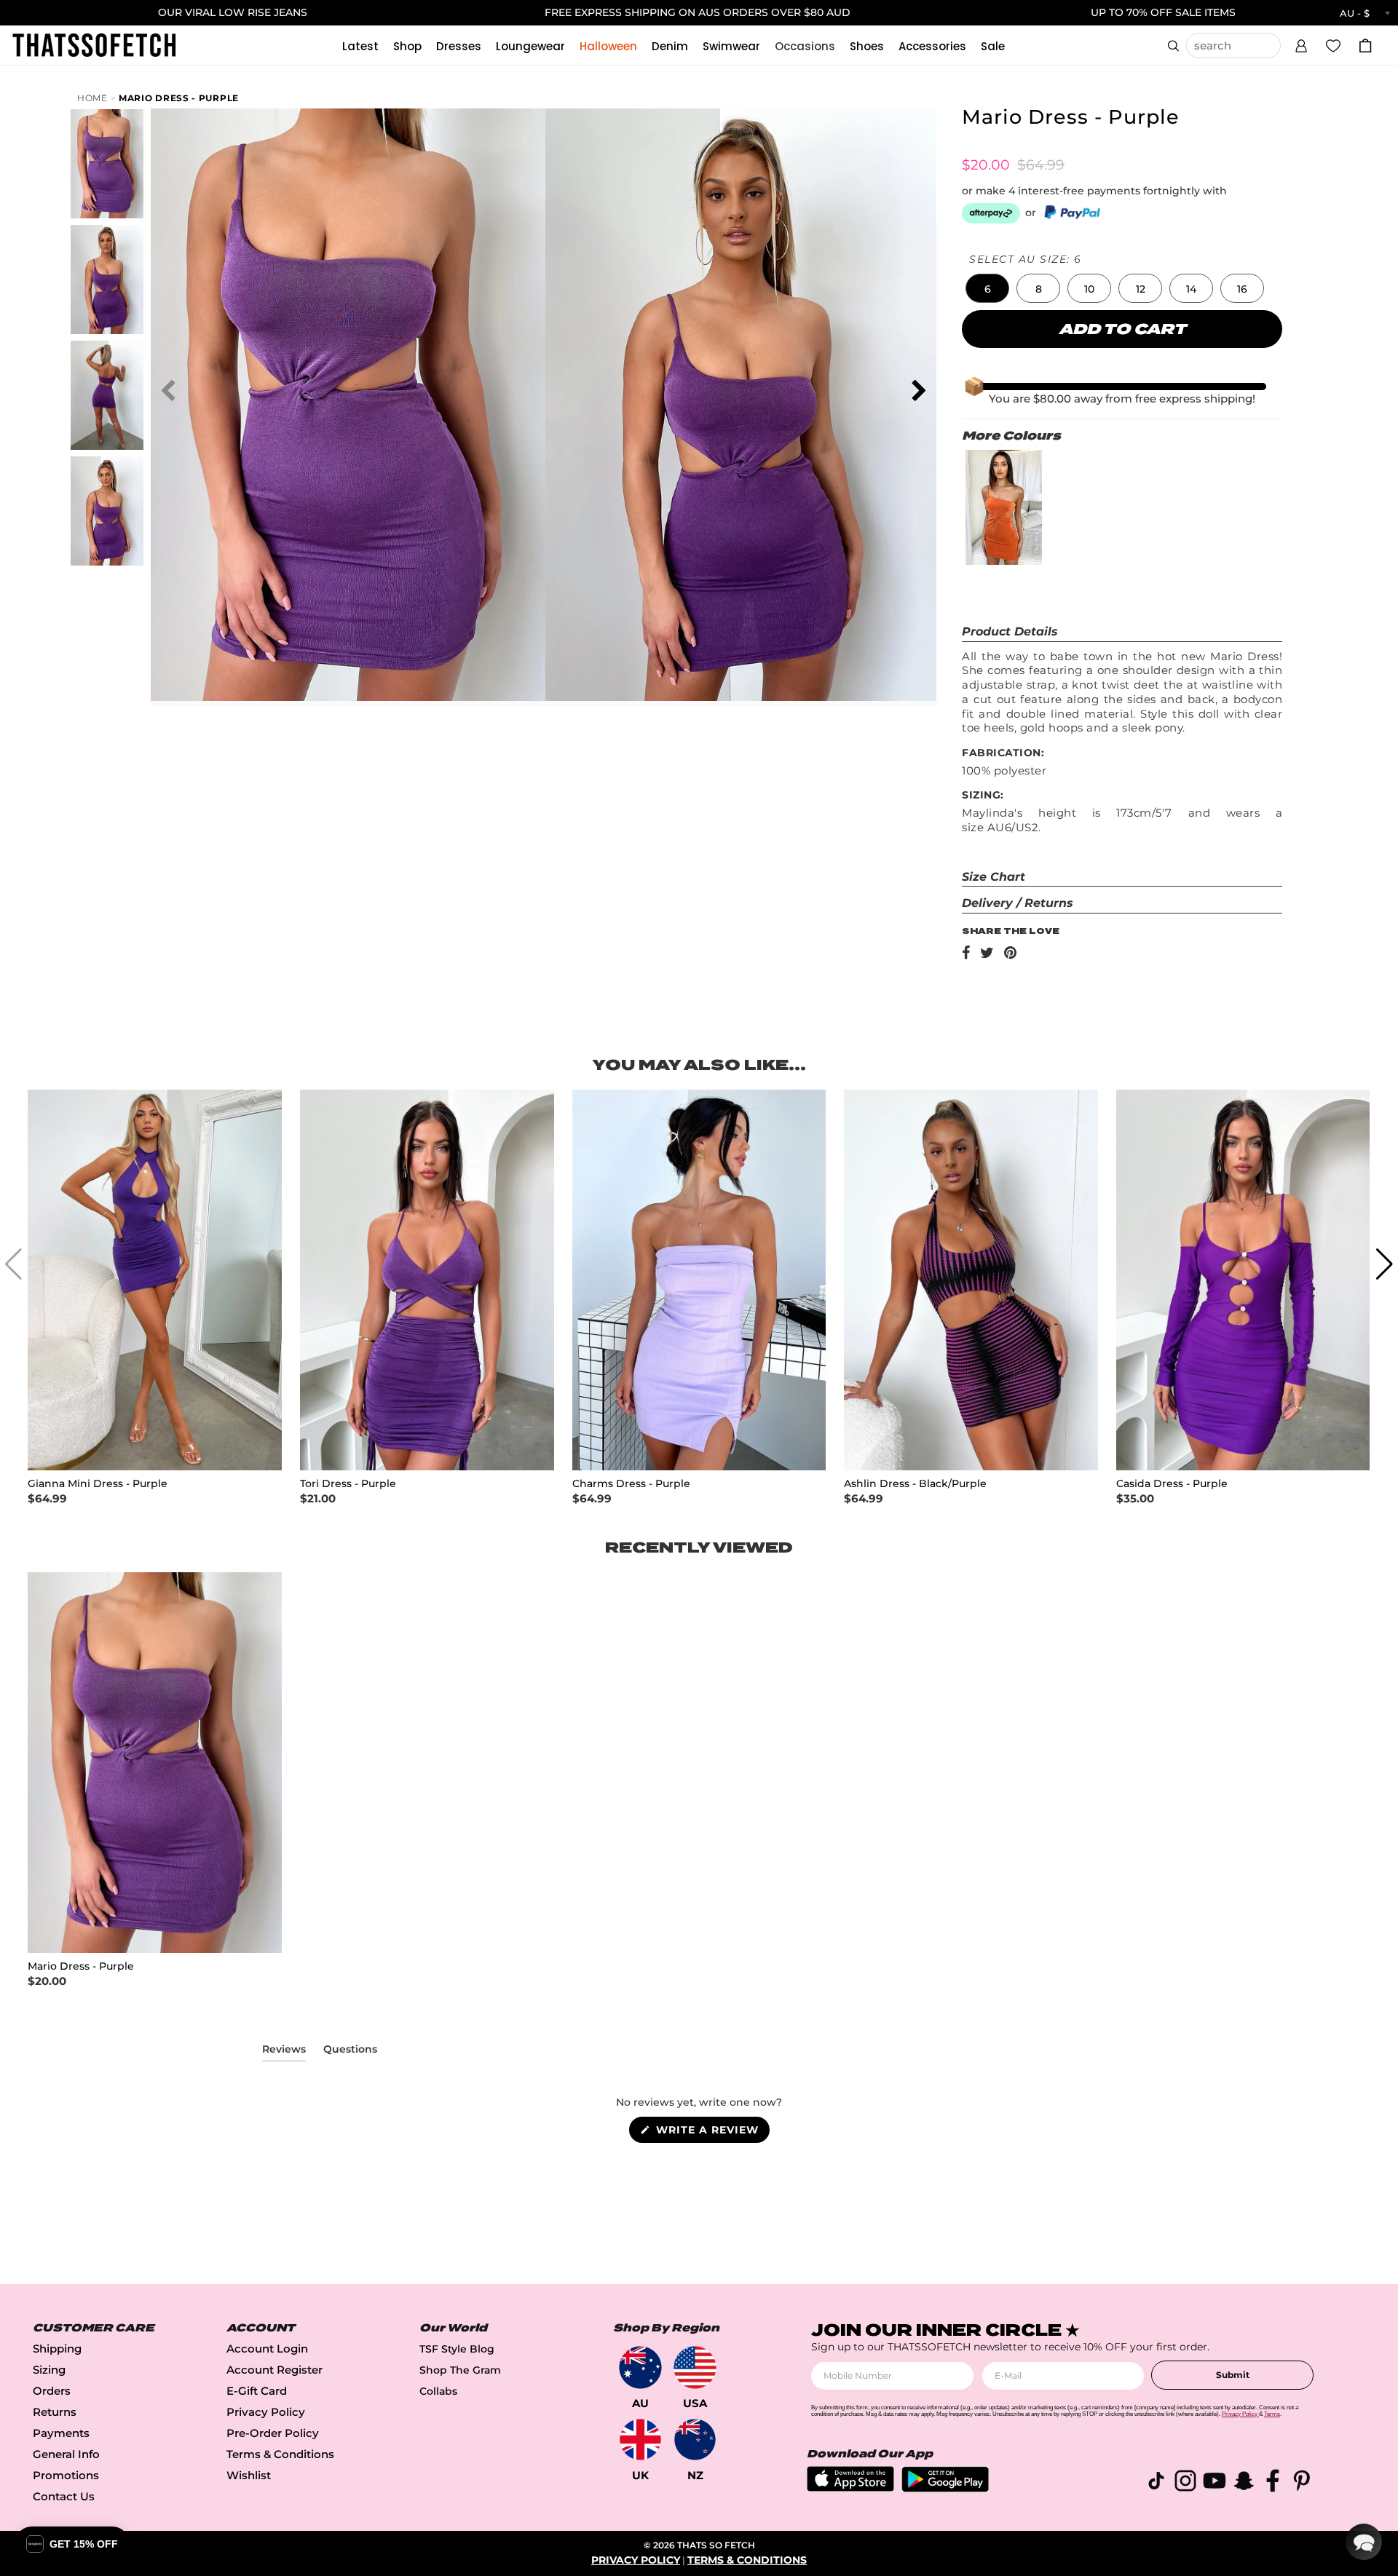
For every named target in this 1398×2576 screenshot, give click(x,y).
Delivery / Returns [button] (1018, 903)
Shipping (57, 2349)
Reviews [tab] (284, 2052)
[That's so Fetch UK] (640, 2440)
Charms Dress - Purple (631, 1484)
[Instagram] (1185, 2483)
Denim (670, 46)
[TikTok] (1156, 2483)
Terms (1272, 2414)
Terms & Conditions (280, 2454)
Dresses (459, 46)
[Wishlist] (1333, 45)
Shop (407, 46)
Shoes (867, 46)
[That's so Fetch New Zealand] (695, 2440)
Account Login (267, 2349)
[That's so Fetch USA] (695, 2367)
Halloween (608, 46)
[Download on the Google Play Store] (945, 2488)
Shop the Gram (460, 2370)
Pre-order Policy (273, 2433)
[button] (1301, 44)
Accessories (932, 46)
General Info (66, 2454)
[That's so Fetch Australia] (640, 2367)
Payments (61, 2433)
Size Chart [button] (994, 877)
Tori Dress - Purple (348, 1484)
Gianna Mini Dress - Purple (98, 1484)
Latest (360, 46)
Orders (52, 2391)
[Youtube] (1215, 2483)
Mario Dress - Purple (179, 98)
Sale (993, 46)
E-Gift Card (257, 2391)
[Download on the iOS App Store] (850, 2488)
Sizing (49, 2370)
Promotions (66, 2475)
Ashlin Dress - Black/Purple (915, 1484)
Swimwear (731, 46)
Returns (55, 2412)
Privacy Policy (266, 2412)
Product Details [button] (1010, 631)
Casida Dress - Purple (1172, 1484)
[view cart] (1365, 45)
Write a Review (711, 2133)
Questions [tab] (350, 2052)
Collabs (438, 2391)
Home (92, 98)
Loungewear (530, 46)
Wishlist (249, 2475)
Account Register (275, 2370)
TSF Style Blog (457, 2349)
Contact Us (64, 2496)
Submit (1233, 2375)
